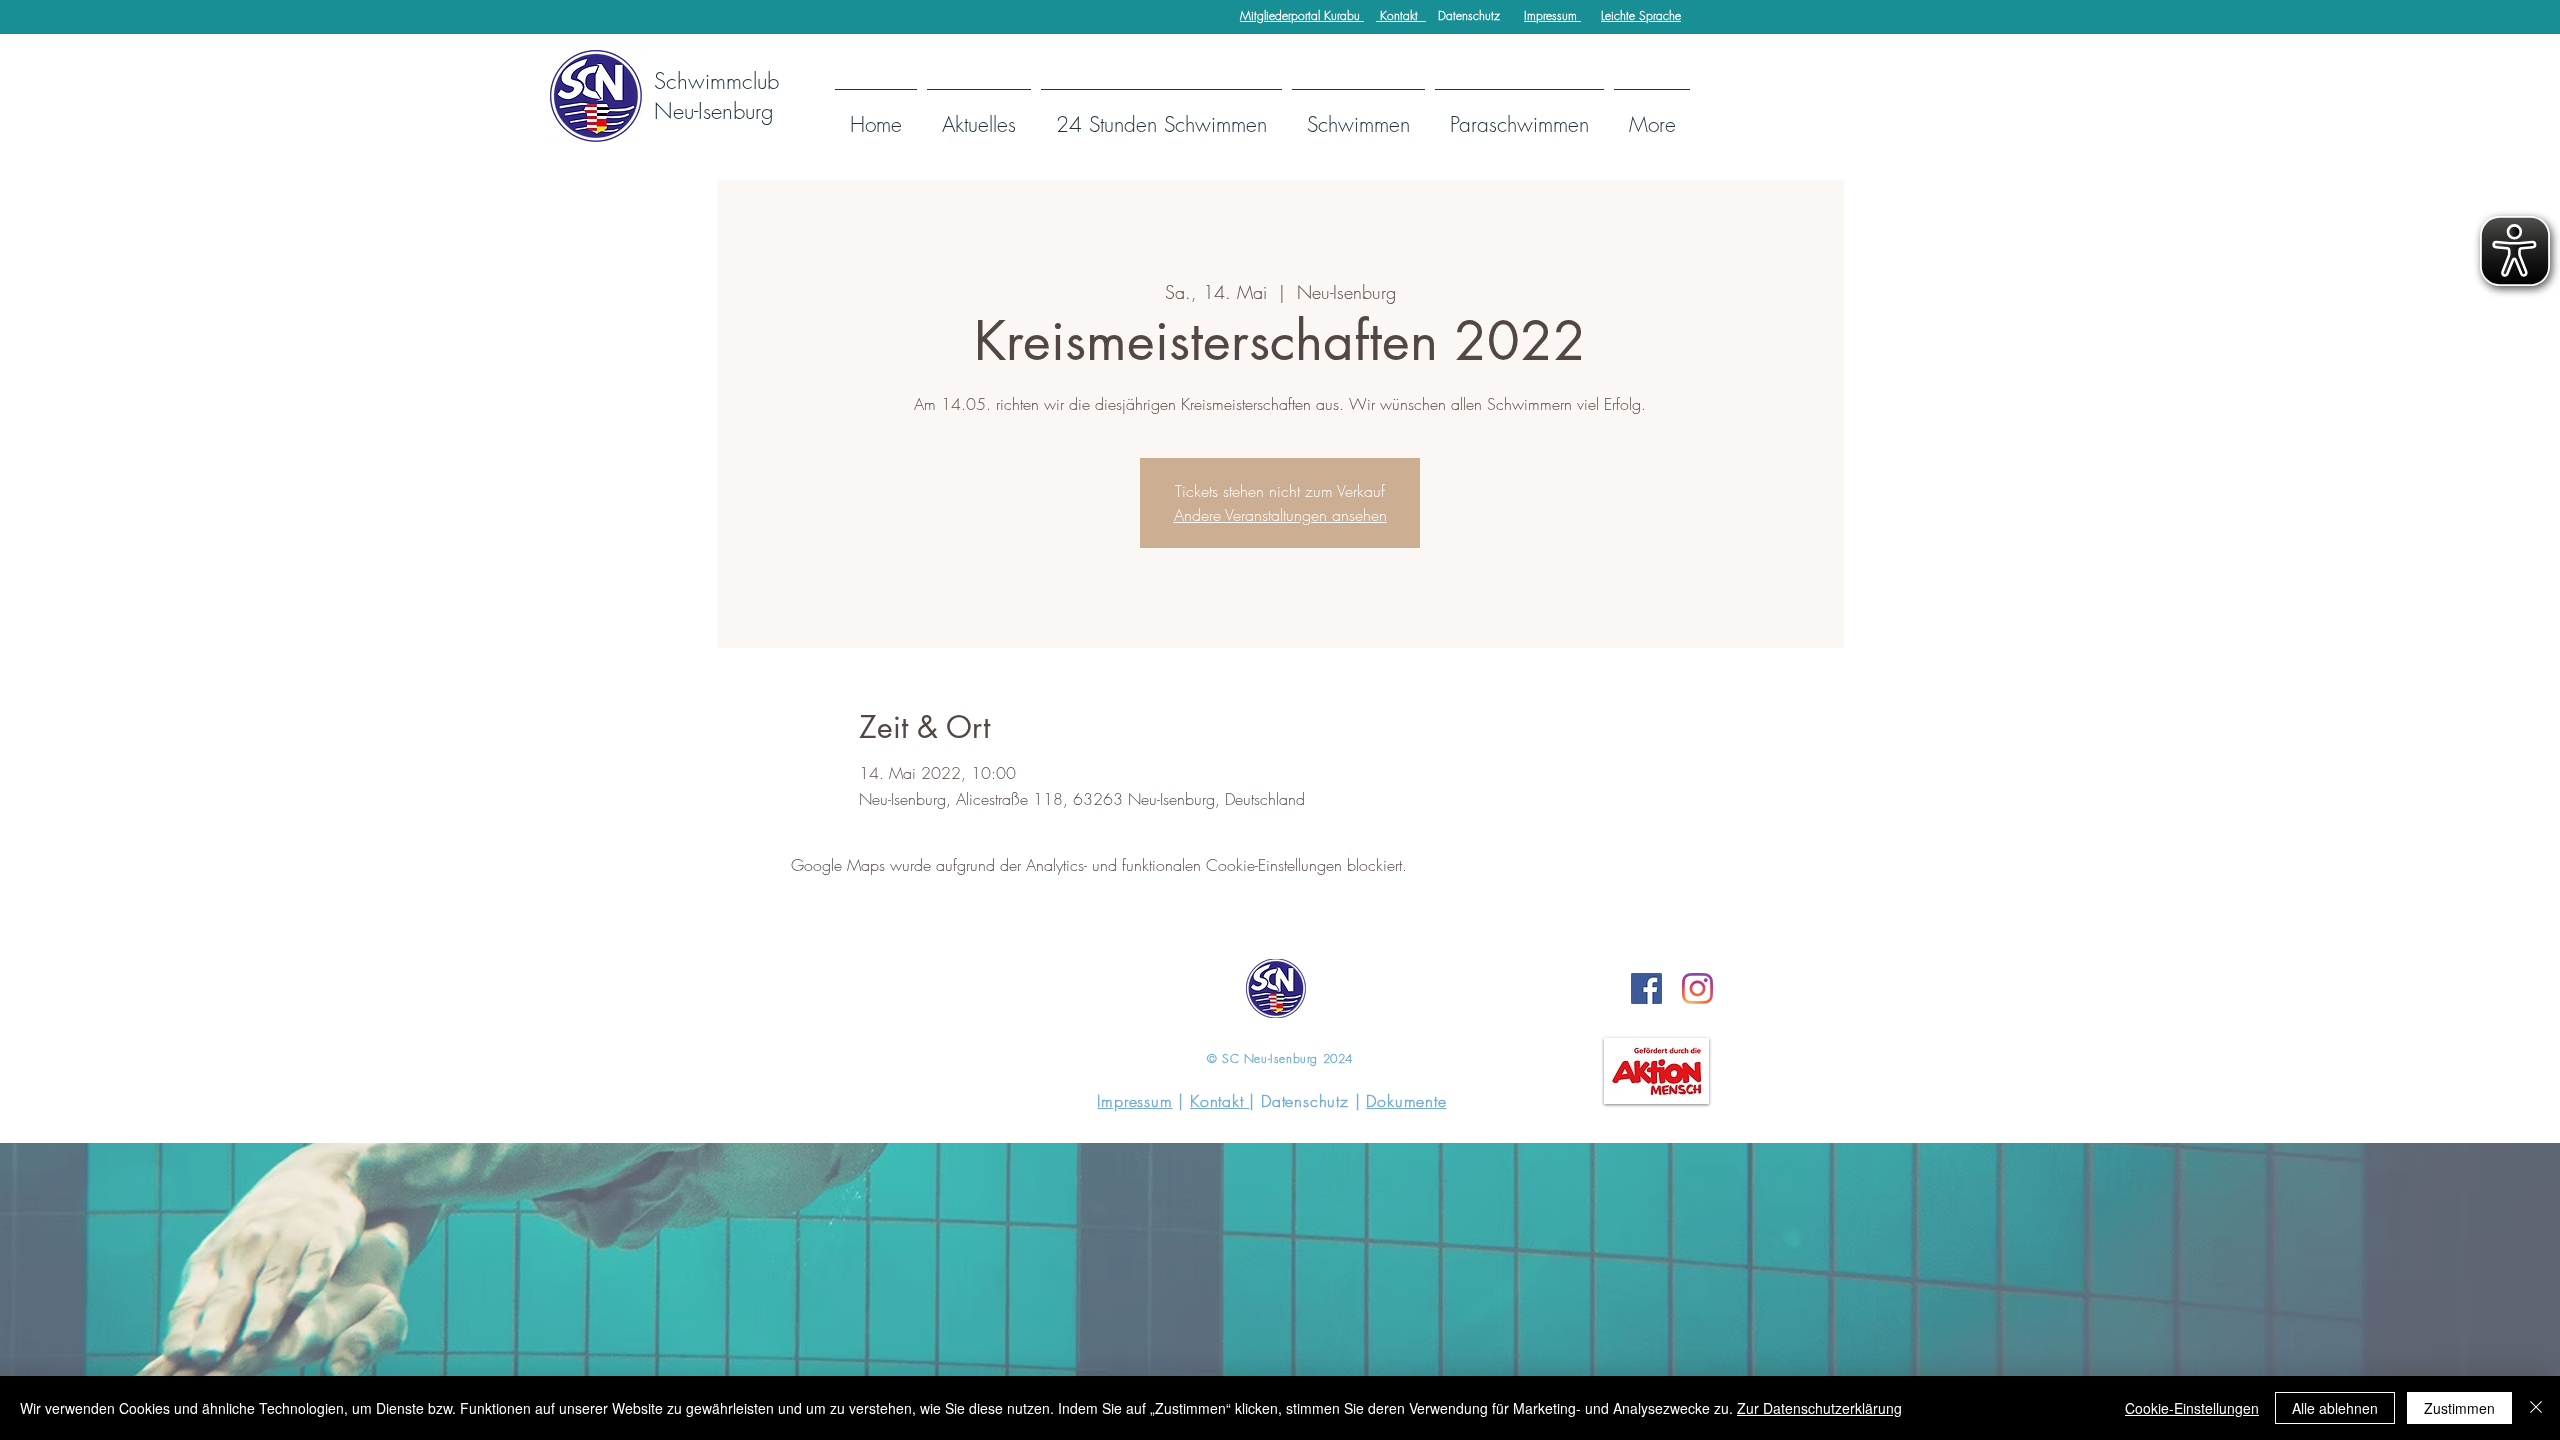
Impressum (1552, 15)
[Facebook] (1646, 988)
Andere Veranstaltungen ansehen (1280, 515)
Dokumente (1406, 1101)
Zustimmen (2459, 1408)
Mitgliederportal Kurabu (1302, 15)
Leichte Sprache (1641, 15)
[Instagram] (1697, 988)
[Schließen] (2536, 1408)
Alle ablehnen (2335, 1408)
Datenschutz (1469, 15)
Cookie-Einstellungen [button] (2192, 1408)
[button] (1358, 115)
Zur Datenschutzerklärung (1819, 1408)
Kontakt (1401, 15)
